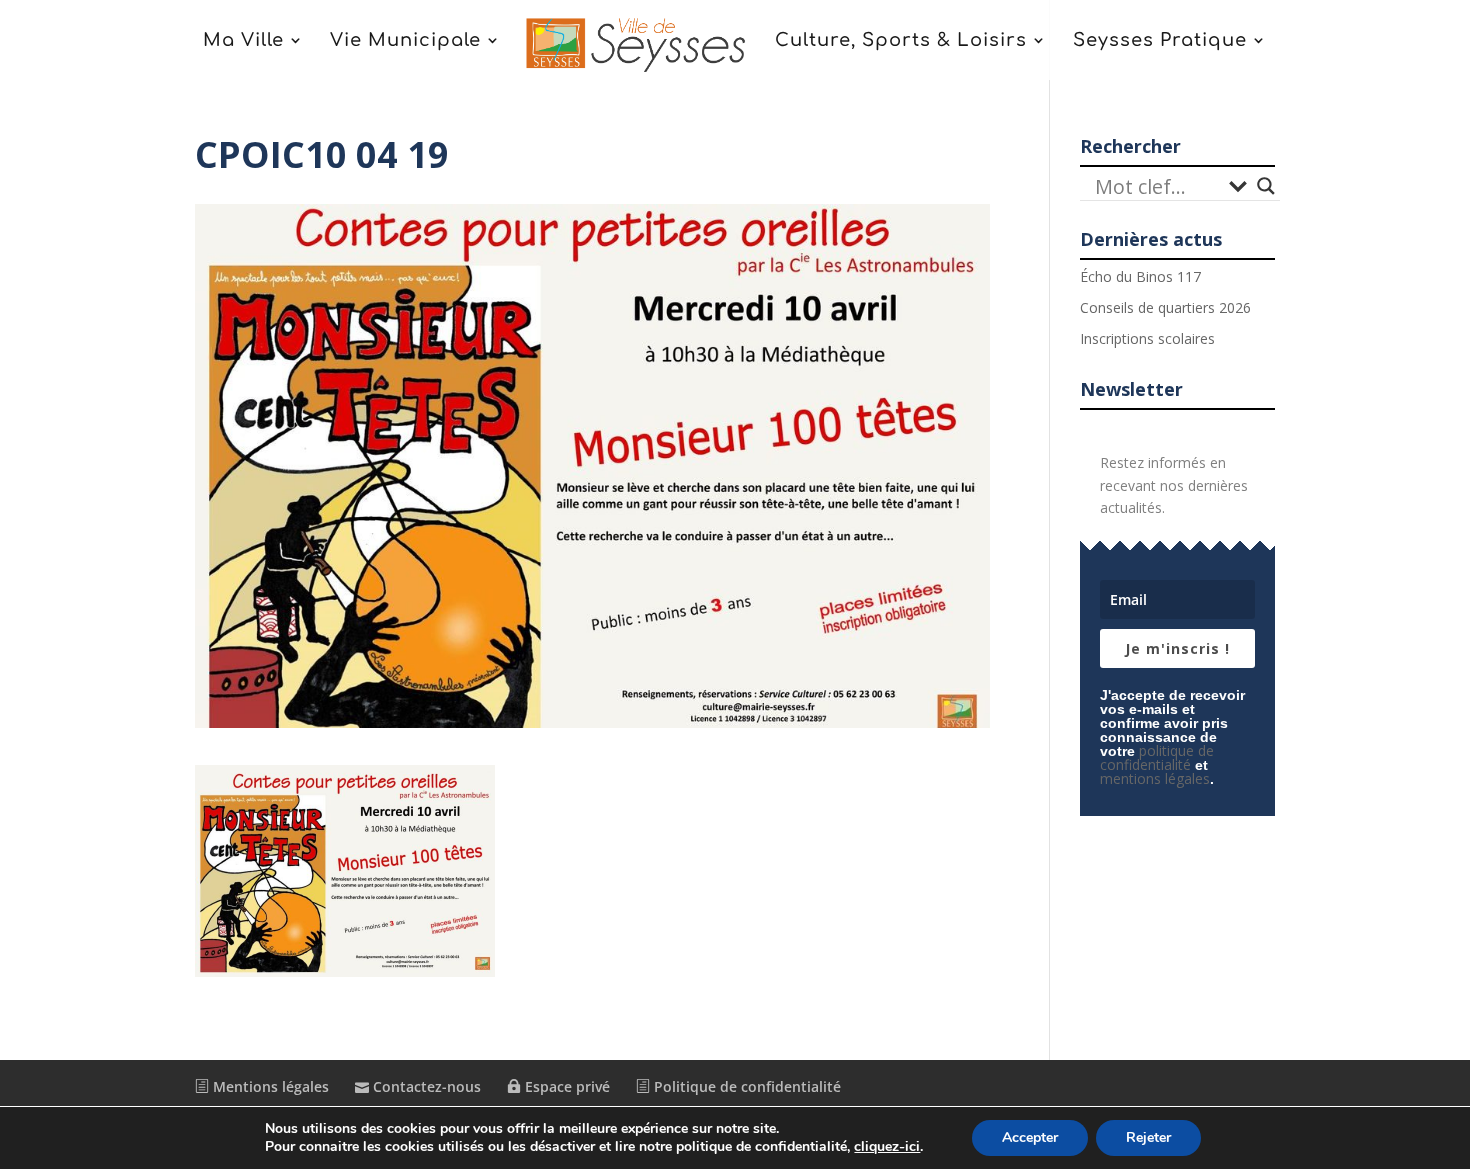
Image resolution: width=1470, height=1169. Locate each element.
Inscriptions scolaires (1147, 338)
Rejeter (1148, 1137)
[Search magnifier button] (1266, 186)
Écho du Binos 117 (1140, 276)
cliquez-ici (887, 1147)
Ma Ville (243, 41)
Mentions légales (269, 1086)
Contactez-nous (425, 1086)
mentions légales (1155, 778)
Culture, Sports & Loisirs (901, 41)
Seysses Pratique (1160, 41)
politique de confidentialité (1157, 757)
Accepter (1030, 1137)
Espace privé (565, 1086)
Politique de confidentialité (745, 1086)
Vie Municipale (405, 41)
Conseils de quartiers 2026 (1165, 307)
